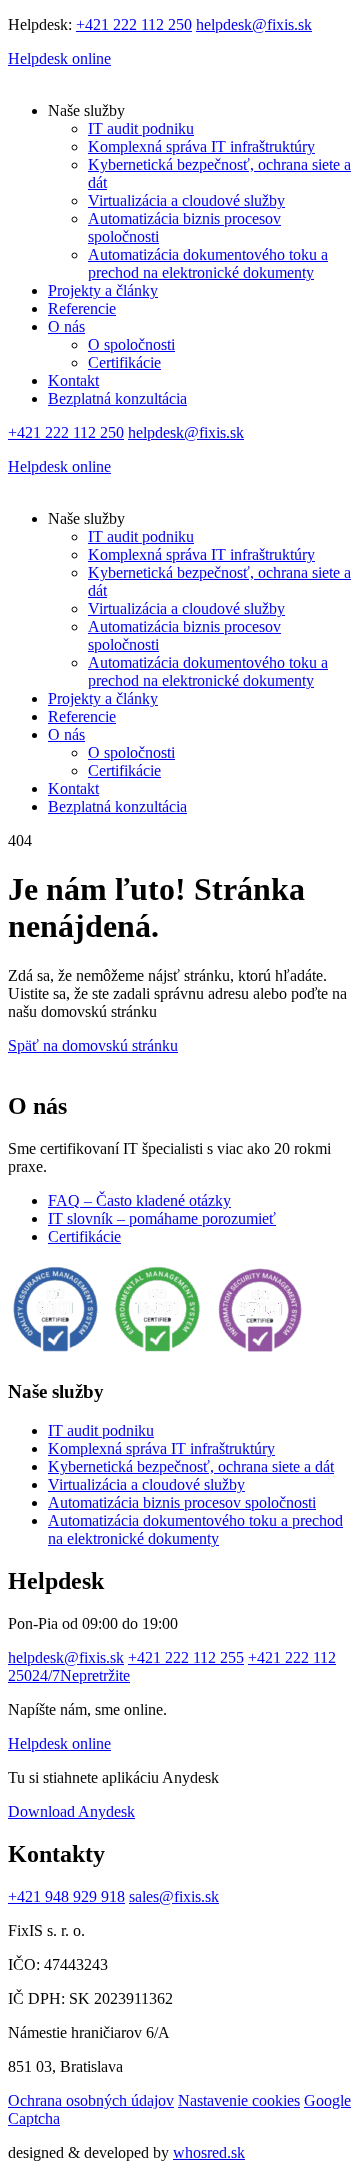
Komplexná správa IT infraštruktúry (201, 146)
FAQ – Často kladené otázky (139, 1200)
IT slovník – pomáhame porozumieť (162, 1218)
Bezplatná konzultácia (117, 398)
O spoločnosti (131, 344)
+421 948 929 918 (66, 1896)
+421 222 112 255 (186, 1657)
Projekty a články (103, 290)
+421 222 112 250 (134, 24)
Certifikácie (124, 362)
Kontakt (73, 380)
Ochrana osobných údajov (91, 2100)
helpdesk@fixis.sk (254, 24)
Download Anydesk (71, 1811)
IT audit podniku (141, 128)
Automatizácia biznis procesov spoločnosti (182, 1502)
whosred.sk (209, 2152)
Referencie (82, 308)
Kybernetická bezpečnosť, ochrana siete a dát (191, 1466)
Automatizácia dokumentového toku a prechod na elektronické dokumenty (208, 263)
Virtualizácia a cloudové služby (186, 200)
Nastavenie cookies (239, 2100)
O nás (66, 326)
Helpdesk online (59, 58)
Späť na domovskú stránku (93, 1045)
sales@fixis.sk (174, 1896)
